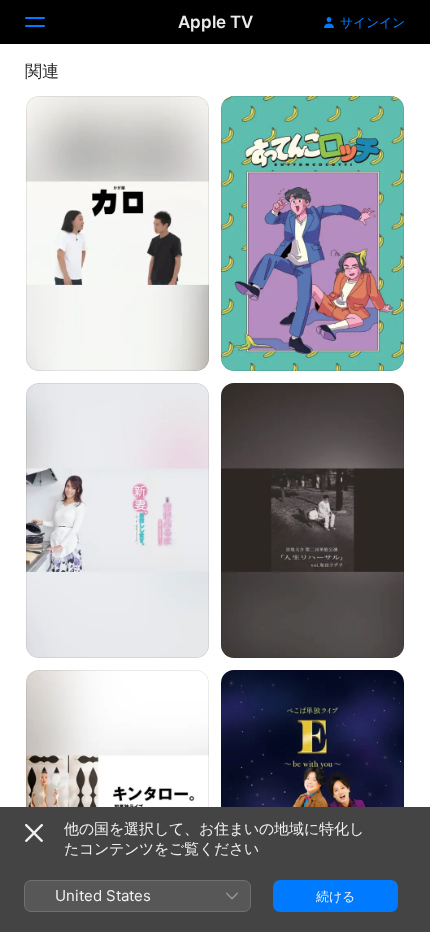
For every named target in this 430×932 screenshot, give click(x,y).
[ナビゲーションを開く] (47, 22)
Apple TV (215, 22)
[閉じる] (34, 833)
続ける (335, 896)
